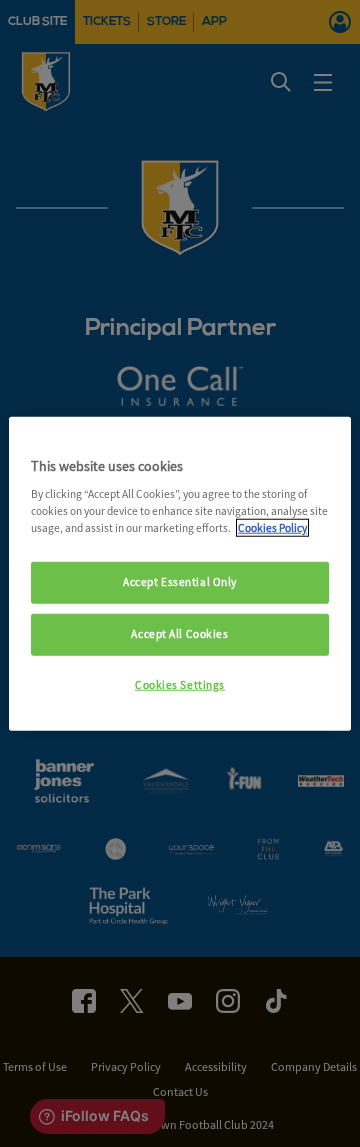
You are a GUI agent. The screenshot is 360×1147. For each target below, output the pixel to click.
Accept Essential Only (180, 582)
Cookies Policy (272, 528)
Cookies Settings (180, 685)
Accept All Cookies (179, 634)
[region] (180, 573)
